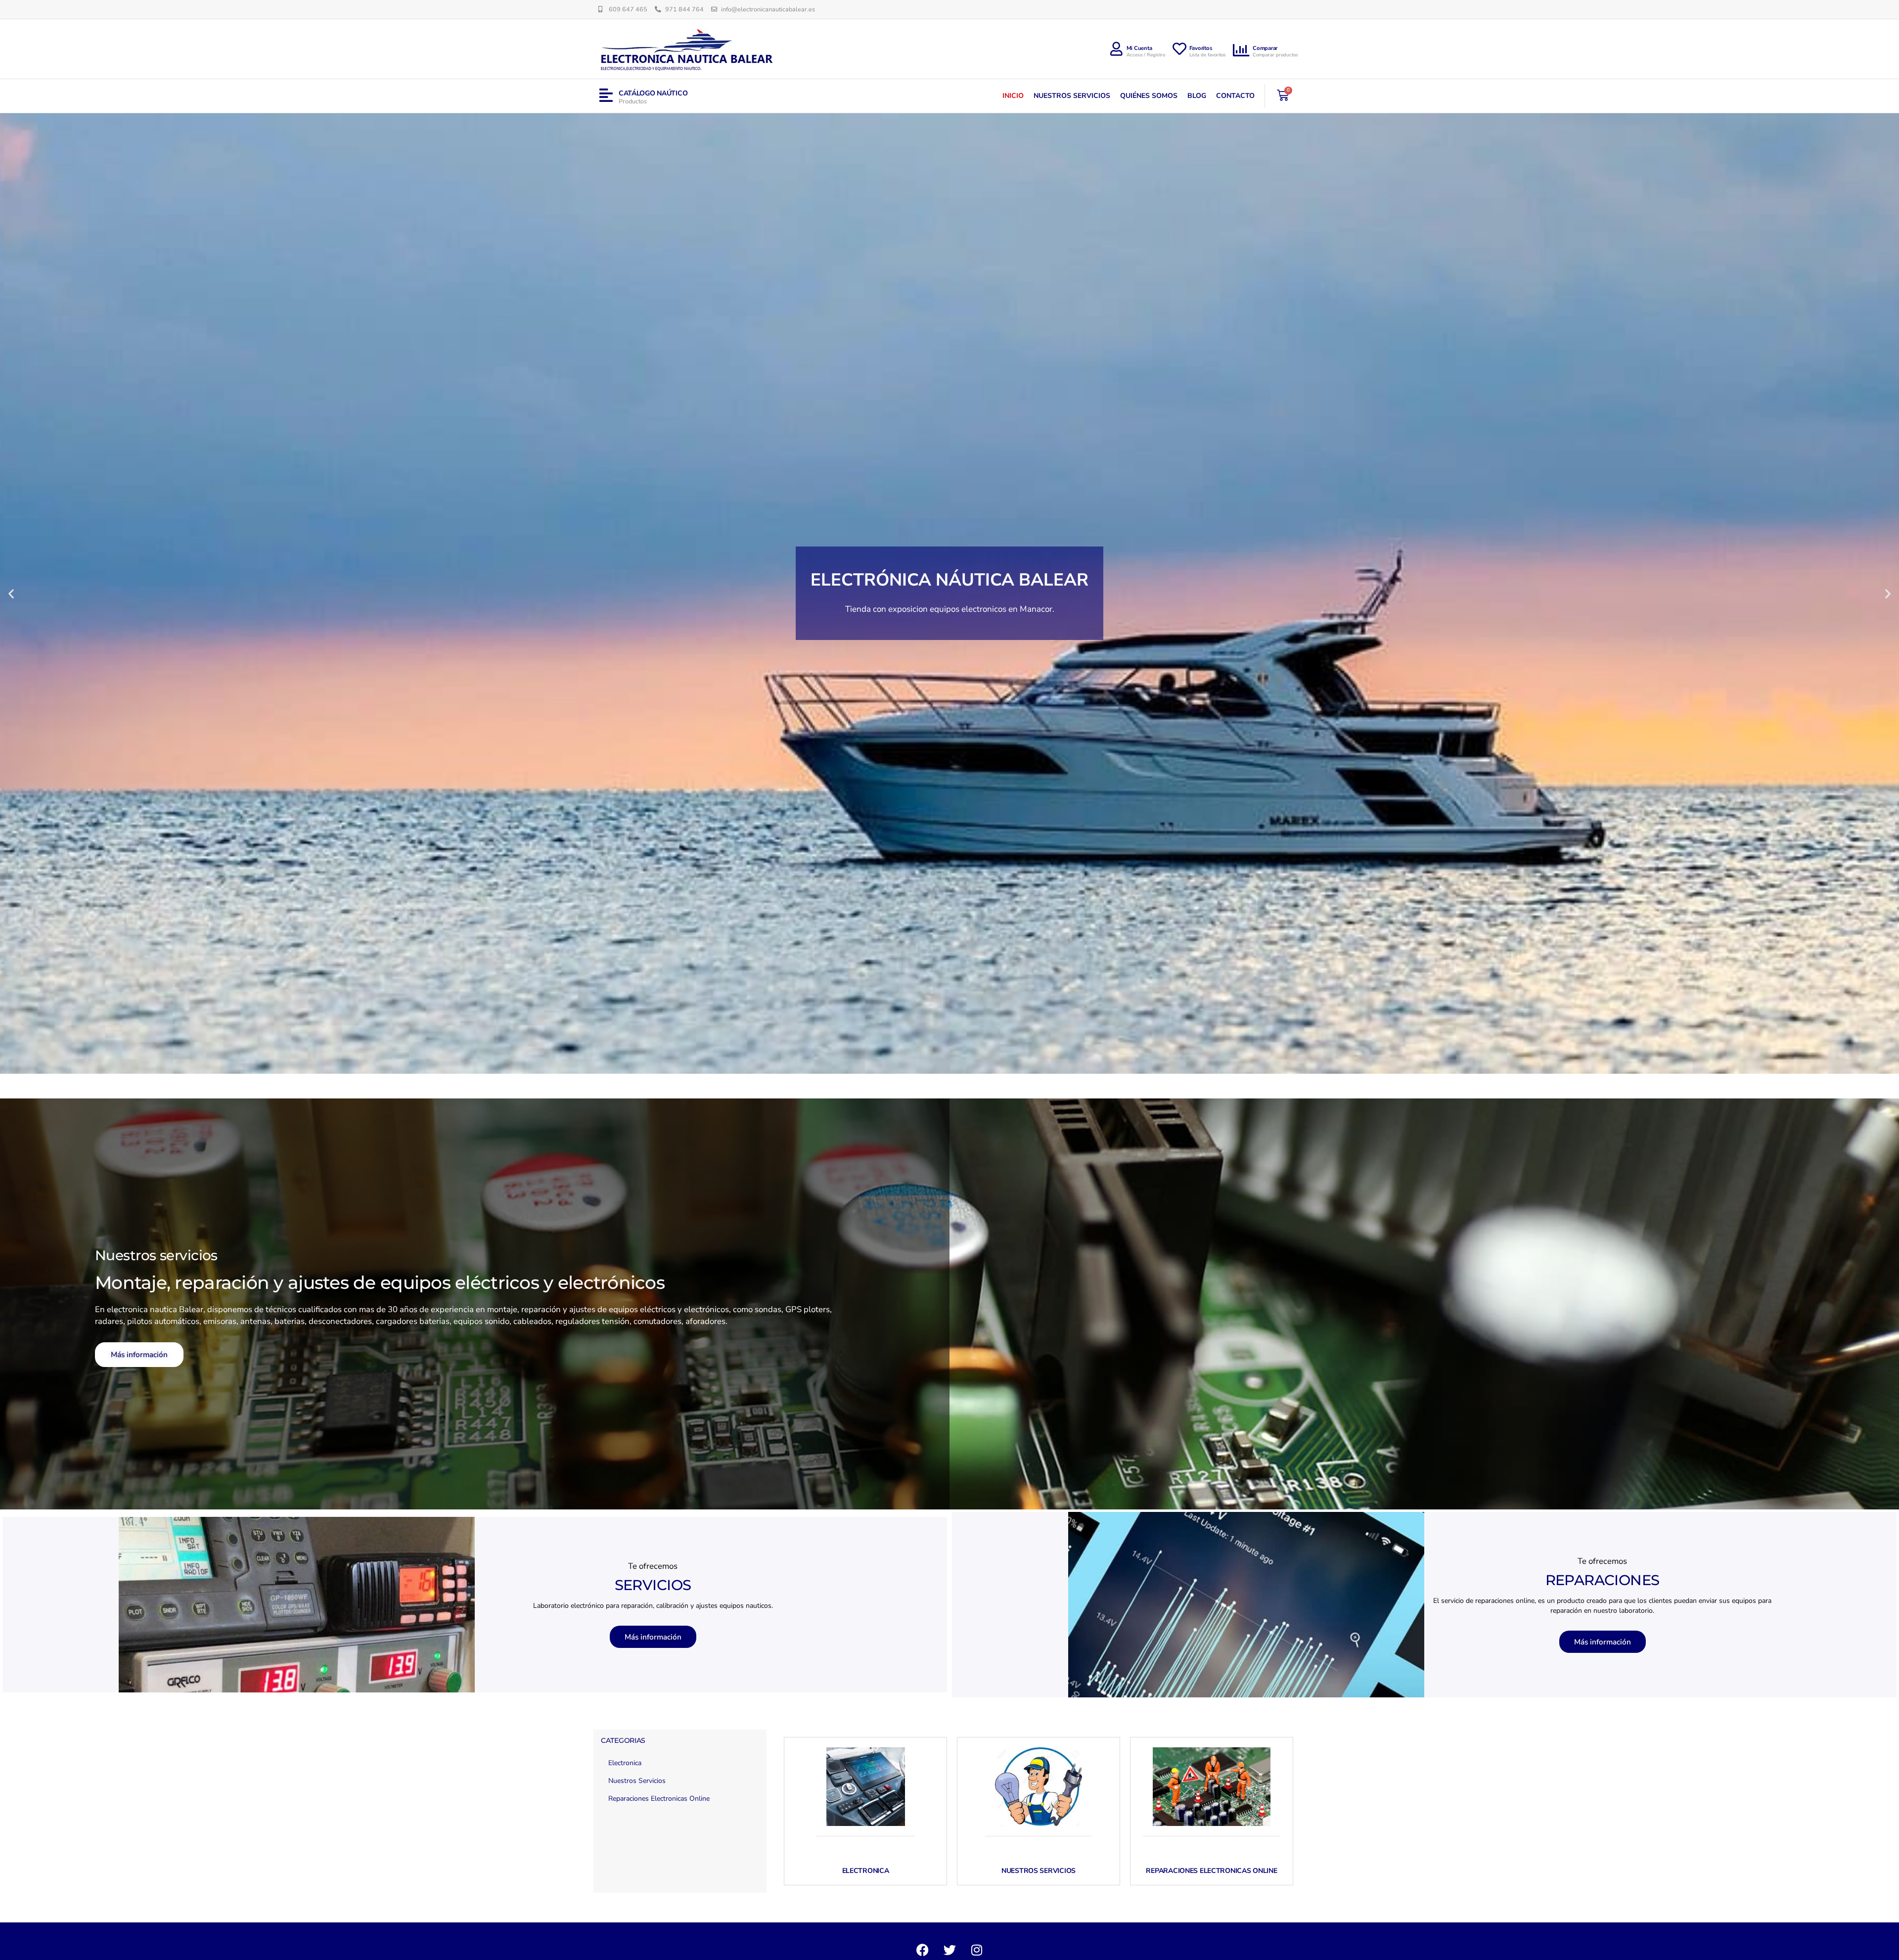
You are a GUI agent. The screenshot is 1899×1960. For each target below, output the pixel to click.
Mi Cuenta (1139, 48)
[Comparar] (1242, 50)
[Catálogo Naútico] (606, 96)
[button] (11, 593)
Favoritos (1201, 48)
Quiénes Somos (1149, 96)
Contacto (1235, 96)
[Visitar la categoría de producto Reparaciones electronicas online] (1212, 1787)
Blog (1197, 96)
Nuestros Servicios (1072, 96)
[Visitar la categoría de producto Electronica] (865, 1787)
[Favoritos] (1179, 49)
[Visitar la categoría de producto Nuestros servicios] (1039, 1787)
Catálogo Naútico (653, 93)
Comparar (1265, 48)
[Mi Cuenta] (1117, 49)
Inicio (1013, 96)
